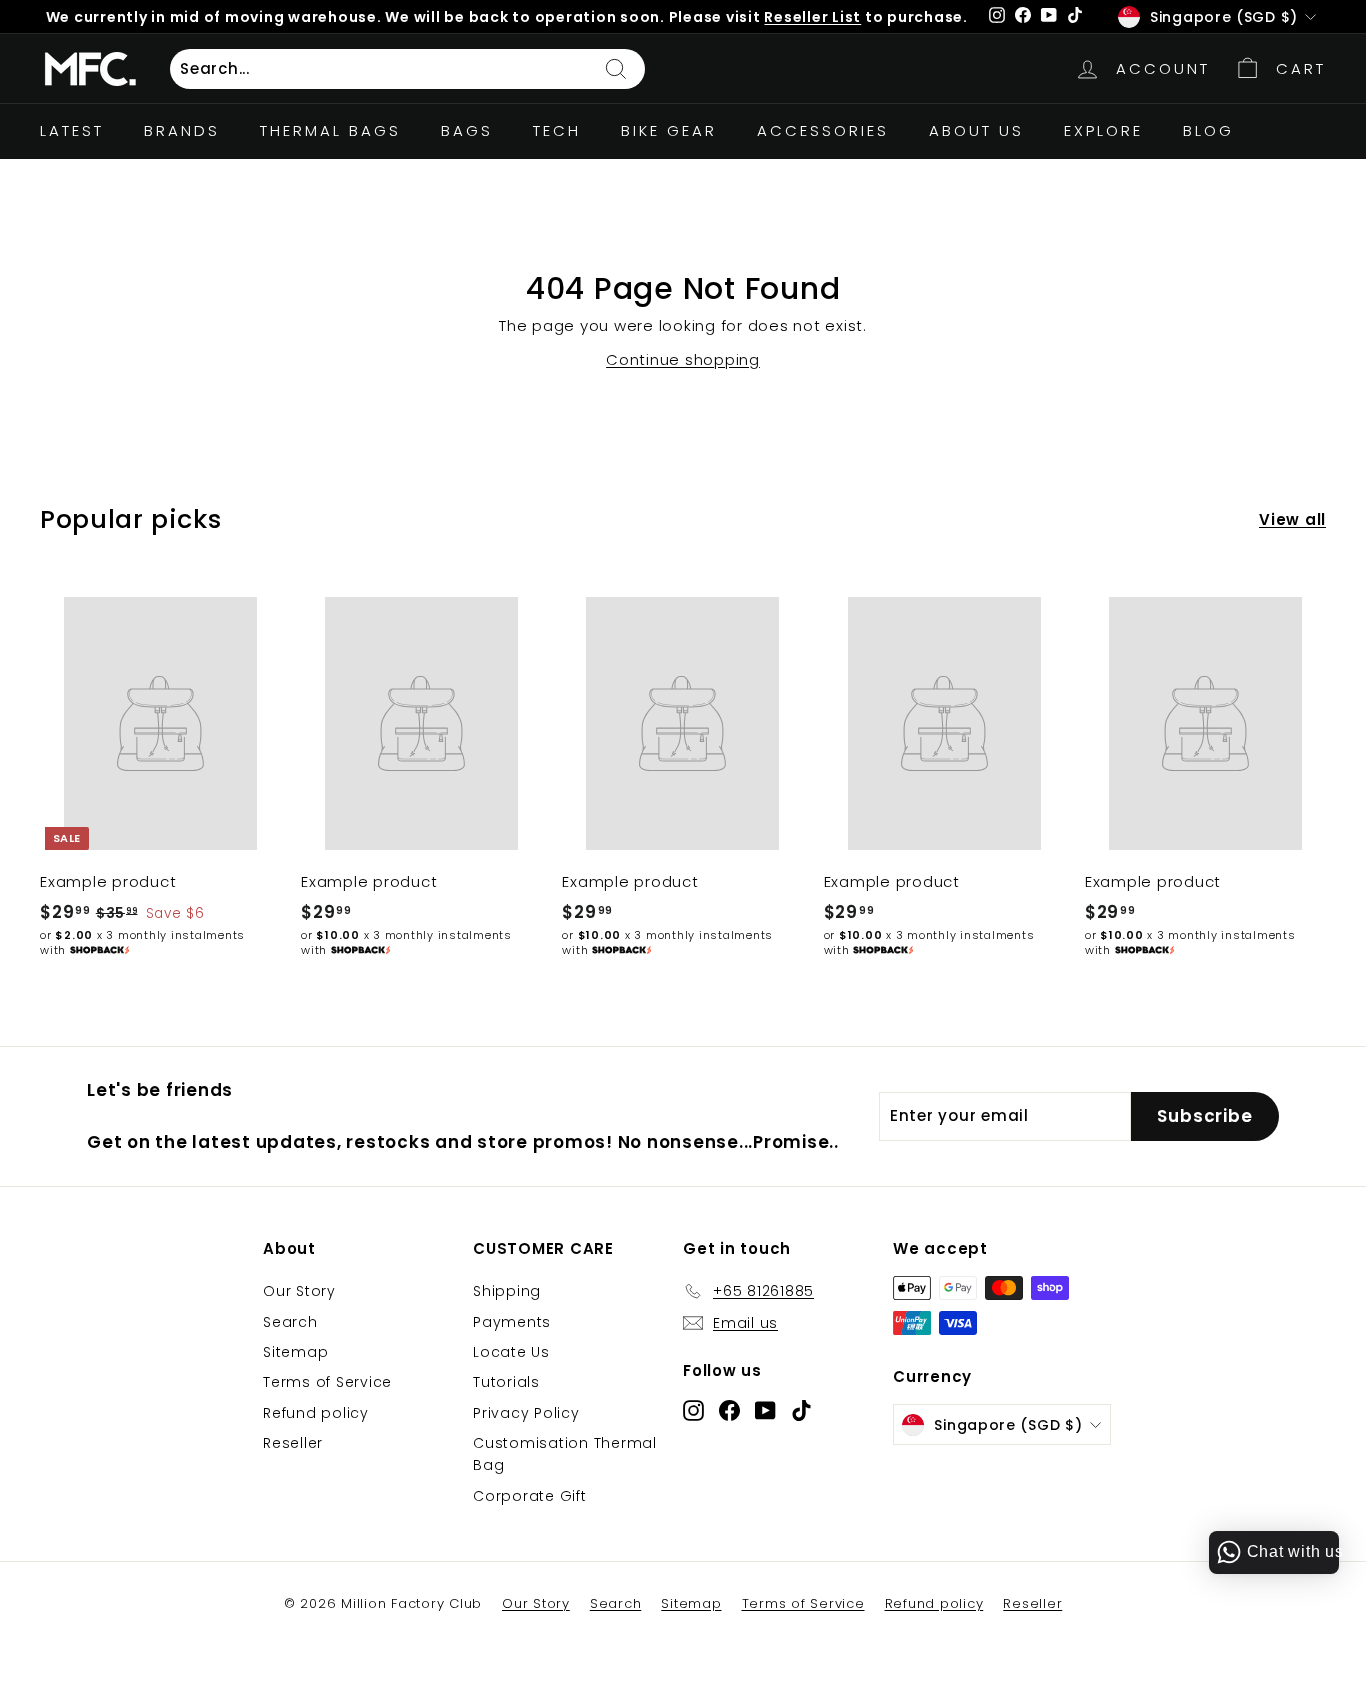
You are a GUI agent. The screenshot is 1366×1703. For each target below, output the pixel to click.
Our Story (299, 1291)
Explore (1103, 130)
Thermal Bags (330, 130)
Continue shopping (683, 359)
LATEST (72, 130)
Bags (467, 130)
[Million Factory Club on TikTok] (801, 1409)
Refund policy (316, 1413)
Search (290, 1322)
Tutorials (506, 1382)
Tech (557, 130)
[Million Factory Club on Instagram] (693, 1409)
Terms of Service (327, 1382)
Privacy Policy (526, 1413)
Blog (1208, 130)
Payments (512, 1322)
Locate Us (511, 1352)
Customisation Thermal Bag (565, 1454)
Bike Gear (669, 130)
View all (1292, 519)
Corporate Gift (530, 1496)
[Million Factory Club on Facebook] (729, 1409)
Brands (182, 130)
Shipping (507, 1291)
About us (976, 130)
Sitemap (295, 1352)
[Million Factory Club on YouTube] (765, 1409)
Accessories (823, 130)
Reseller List (812, 17)
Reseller (293, 1443)
